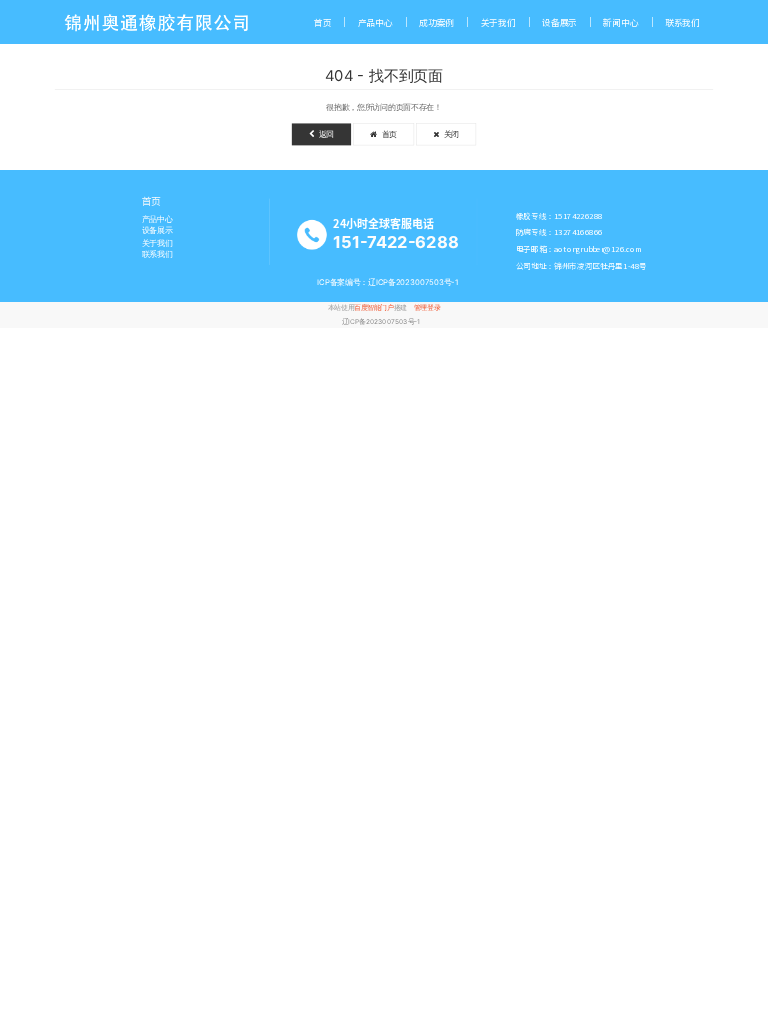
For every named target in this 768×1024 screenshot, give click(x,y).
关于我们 (498, 22)
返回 (324, 134)
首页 (323, 22)
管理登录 (427, 308)
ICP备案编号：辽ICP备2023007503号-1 (388, 282)
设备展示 (559, 22)
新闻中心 (620, 22)
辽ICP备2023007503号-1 (381, 321)
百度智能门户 (373, 308)
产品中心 (375, 22)
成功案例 (436, 22)
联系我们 (682, 22)
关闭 (449, 134)
